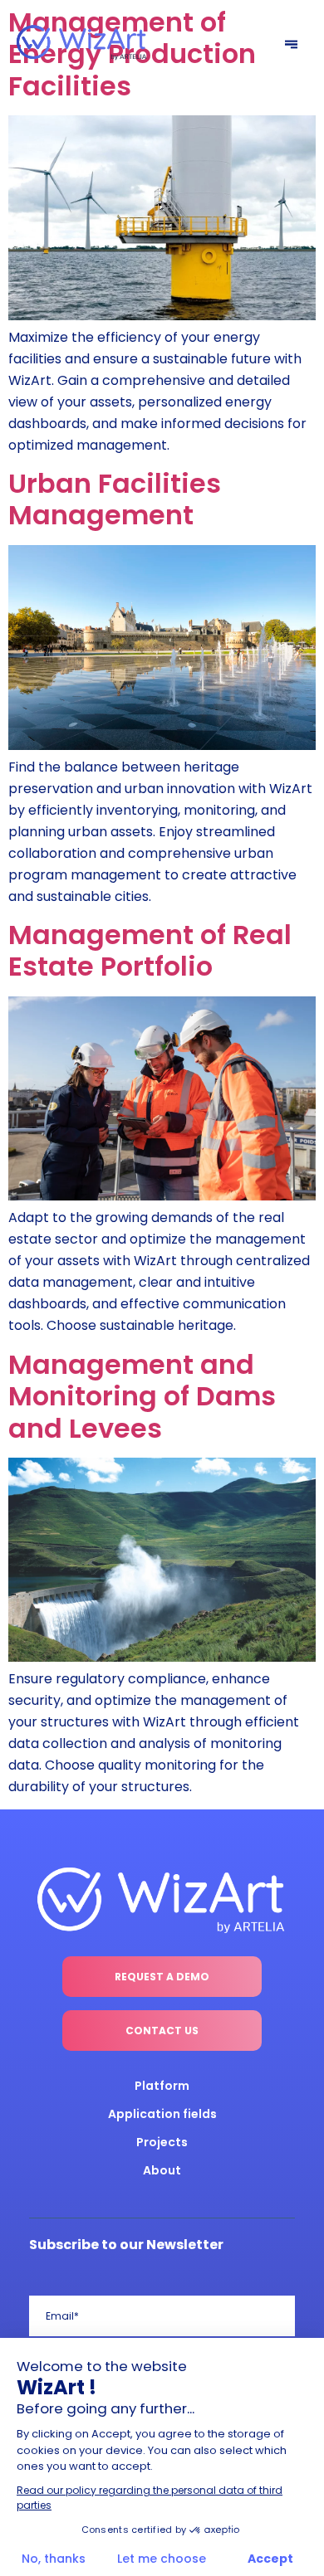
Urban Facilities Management (115, 499)
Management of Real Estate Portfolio (150, 950)
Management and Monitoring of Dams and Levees (142, 1396)
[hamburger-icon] (291, 46)
